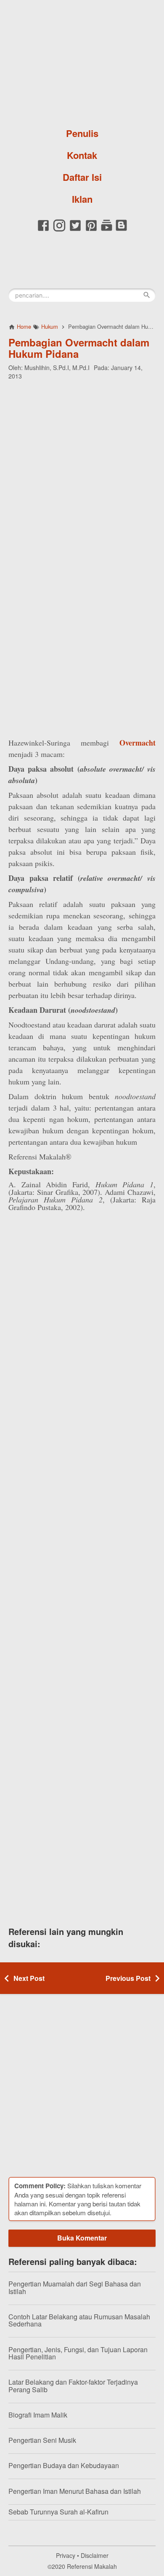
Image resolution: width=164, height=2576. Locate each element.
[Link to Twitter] (75, 230)
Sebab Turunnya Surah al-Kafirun (58, 2512)
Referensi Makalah (92, 2566)
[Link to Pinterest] (91, 230)
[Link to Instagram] (59, 230)
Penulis (82, 133)
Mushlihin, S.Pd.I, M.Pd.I (57, 368)
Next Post (29, 1978)
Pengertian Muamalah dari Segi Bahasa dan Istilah (75, 2288)
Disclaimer (95, 2555)
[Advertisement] (82, 471)
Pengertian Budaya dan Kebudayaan (64, 2465)
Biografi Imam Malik (38, 2415)
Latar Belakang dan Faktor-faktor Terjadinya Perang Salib (73, 2386)
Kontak (82, 155)
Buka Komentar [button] (82, 2238)
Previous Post (128, 1978)
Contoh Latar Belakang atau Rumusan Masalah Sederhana (79, 2320)
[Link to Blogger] (121, 230)
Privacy (66, 2555)
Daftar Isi (82, 177)
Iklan (82, 199)
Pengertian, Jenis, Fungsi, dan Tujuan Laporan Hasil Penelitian (78, 2353)
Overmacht (138, 743)
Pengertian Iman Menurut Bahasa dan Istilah (75, 2491)
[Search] (147, 295)
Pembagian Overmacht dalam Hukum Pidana (79, 348)
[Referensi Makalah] (82, 61)
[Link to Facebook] (43, 230)
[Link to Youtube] (107, 230)
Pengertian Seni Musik (42, 2440)
